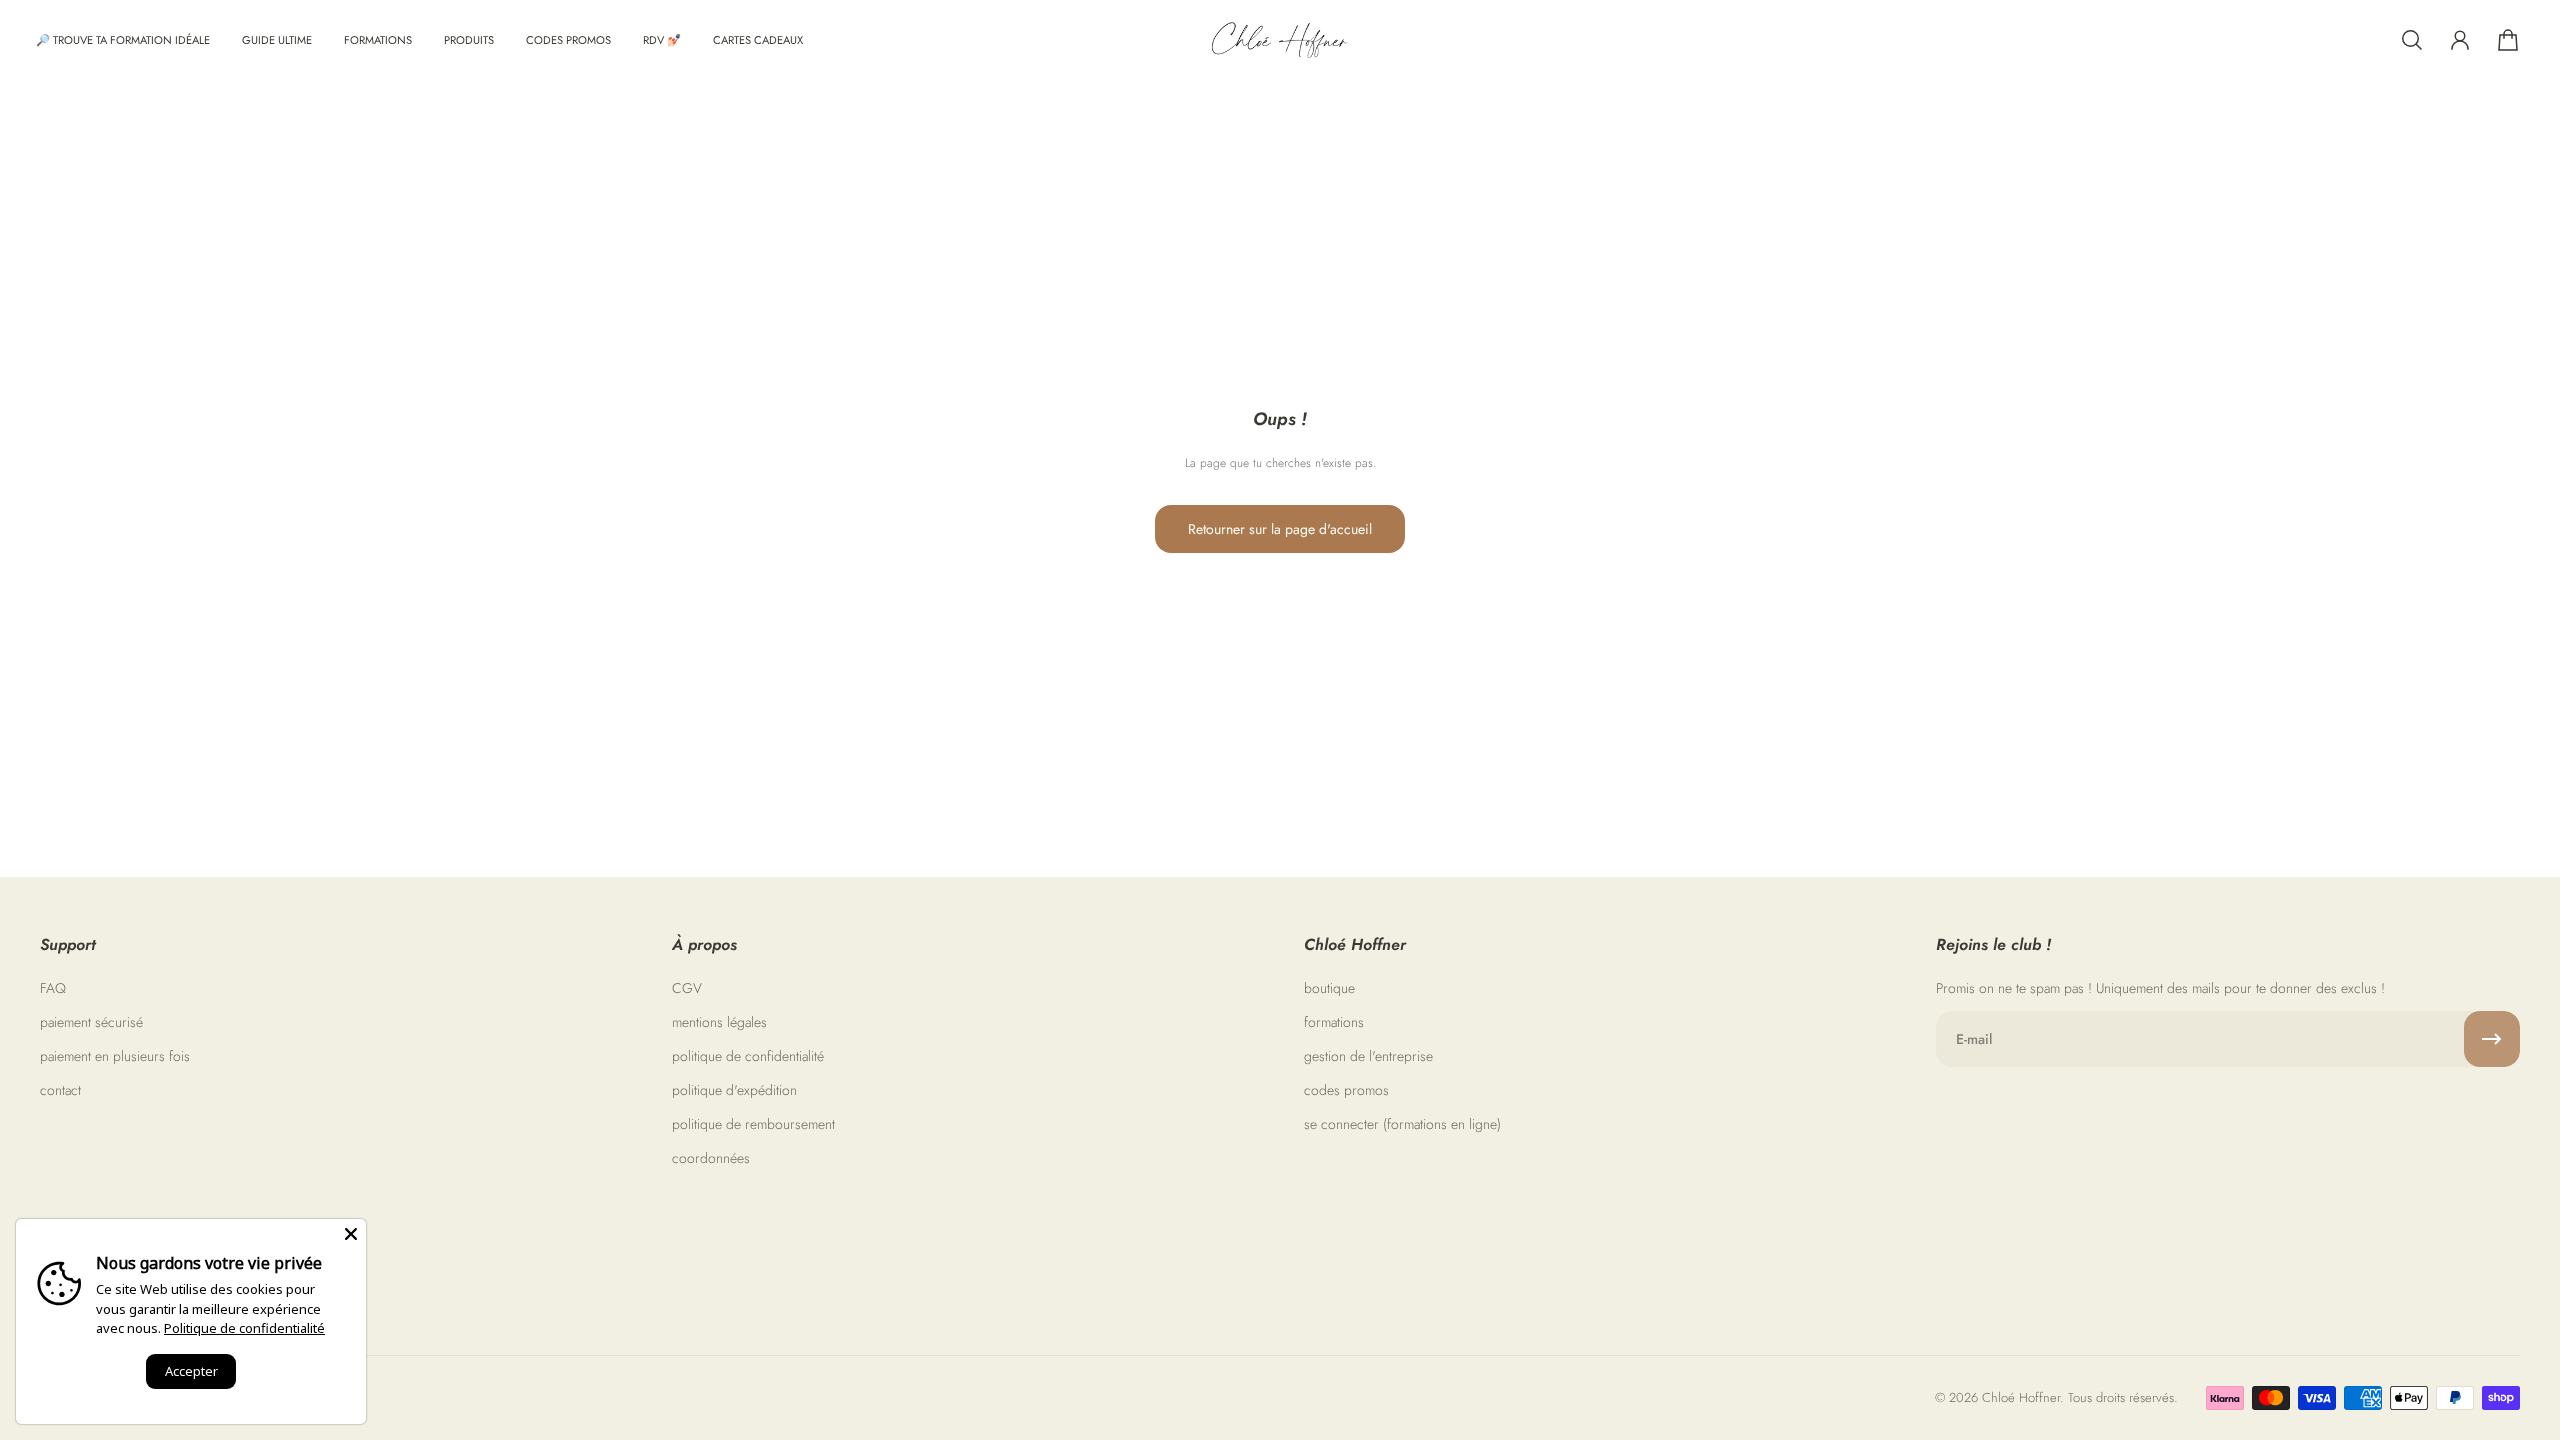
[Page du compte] (2460, 40)
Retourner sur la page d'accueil (1280, 529)
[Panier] (2508, 40)
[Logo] (1280, 40)
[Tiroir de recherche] (2412, 40)
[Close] (351, 1234)
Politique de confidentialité (244, 1328)
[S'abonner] (2492, 1039)
